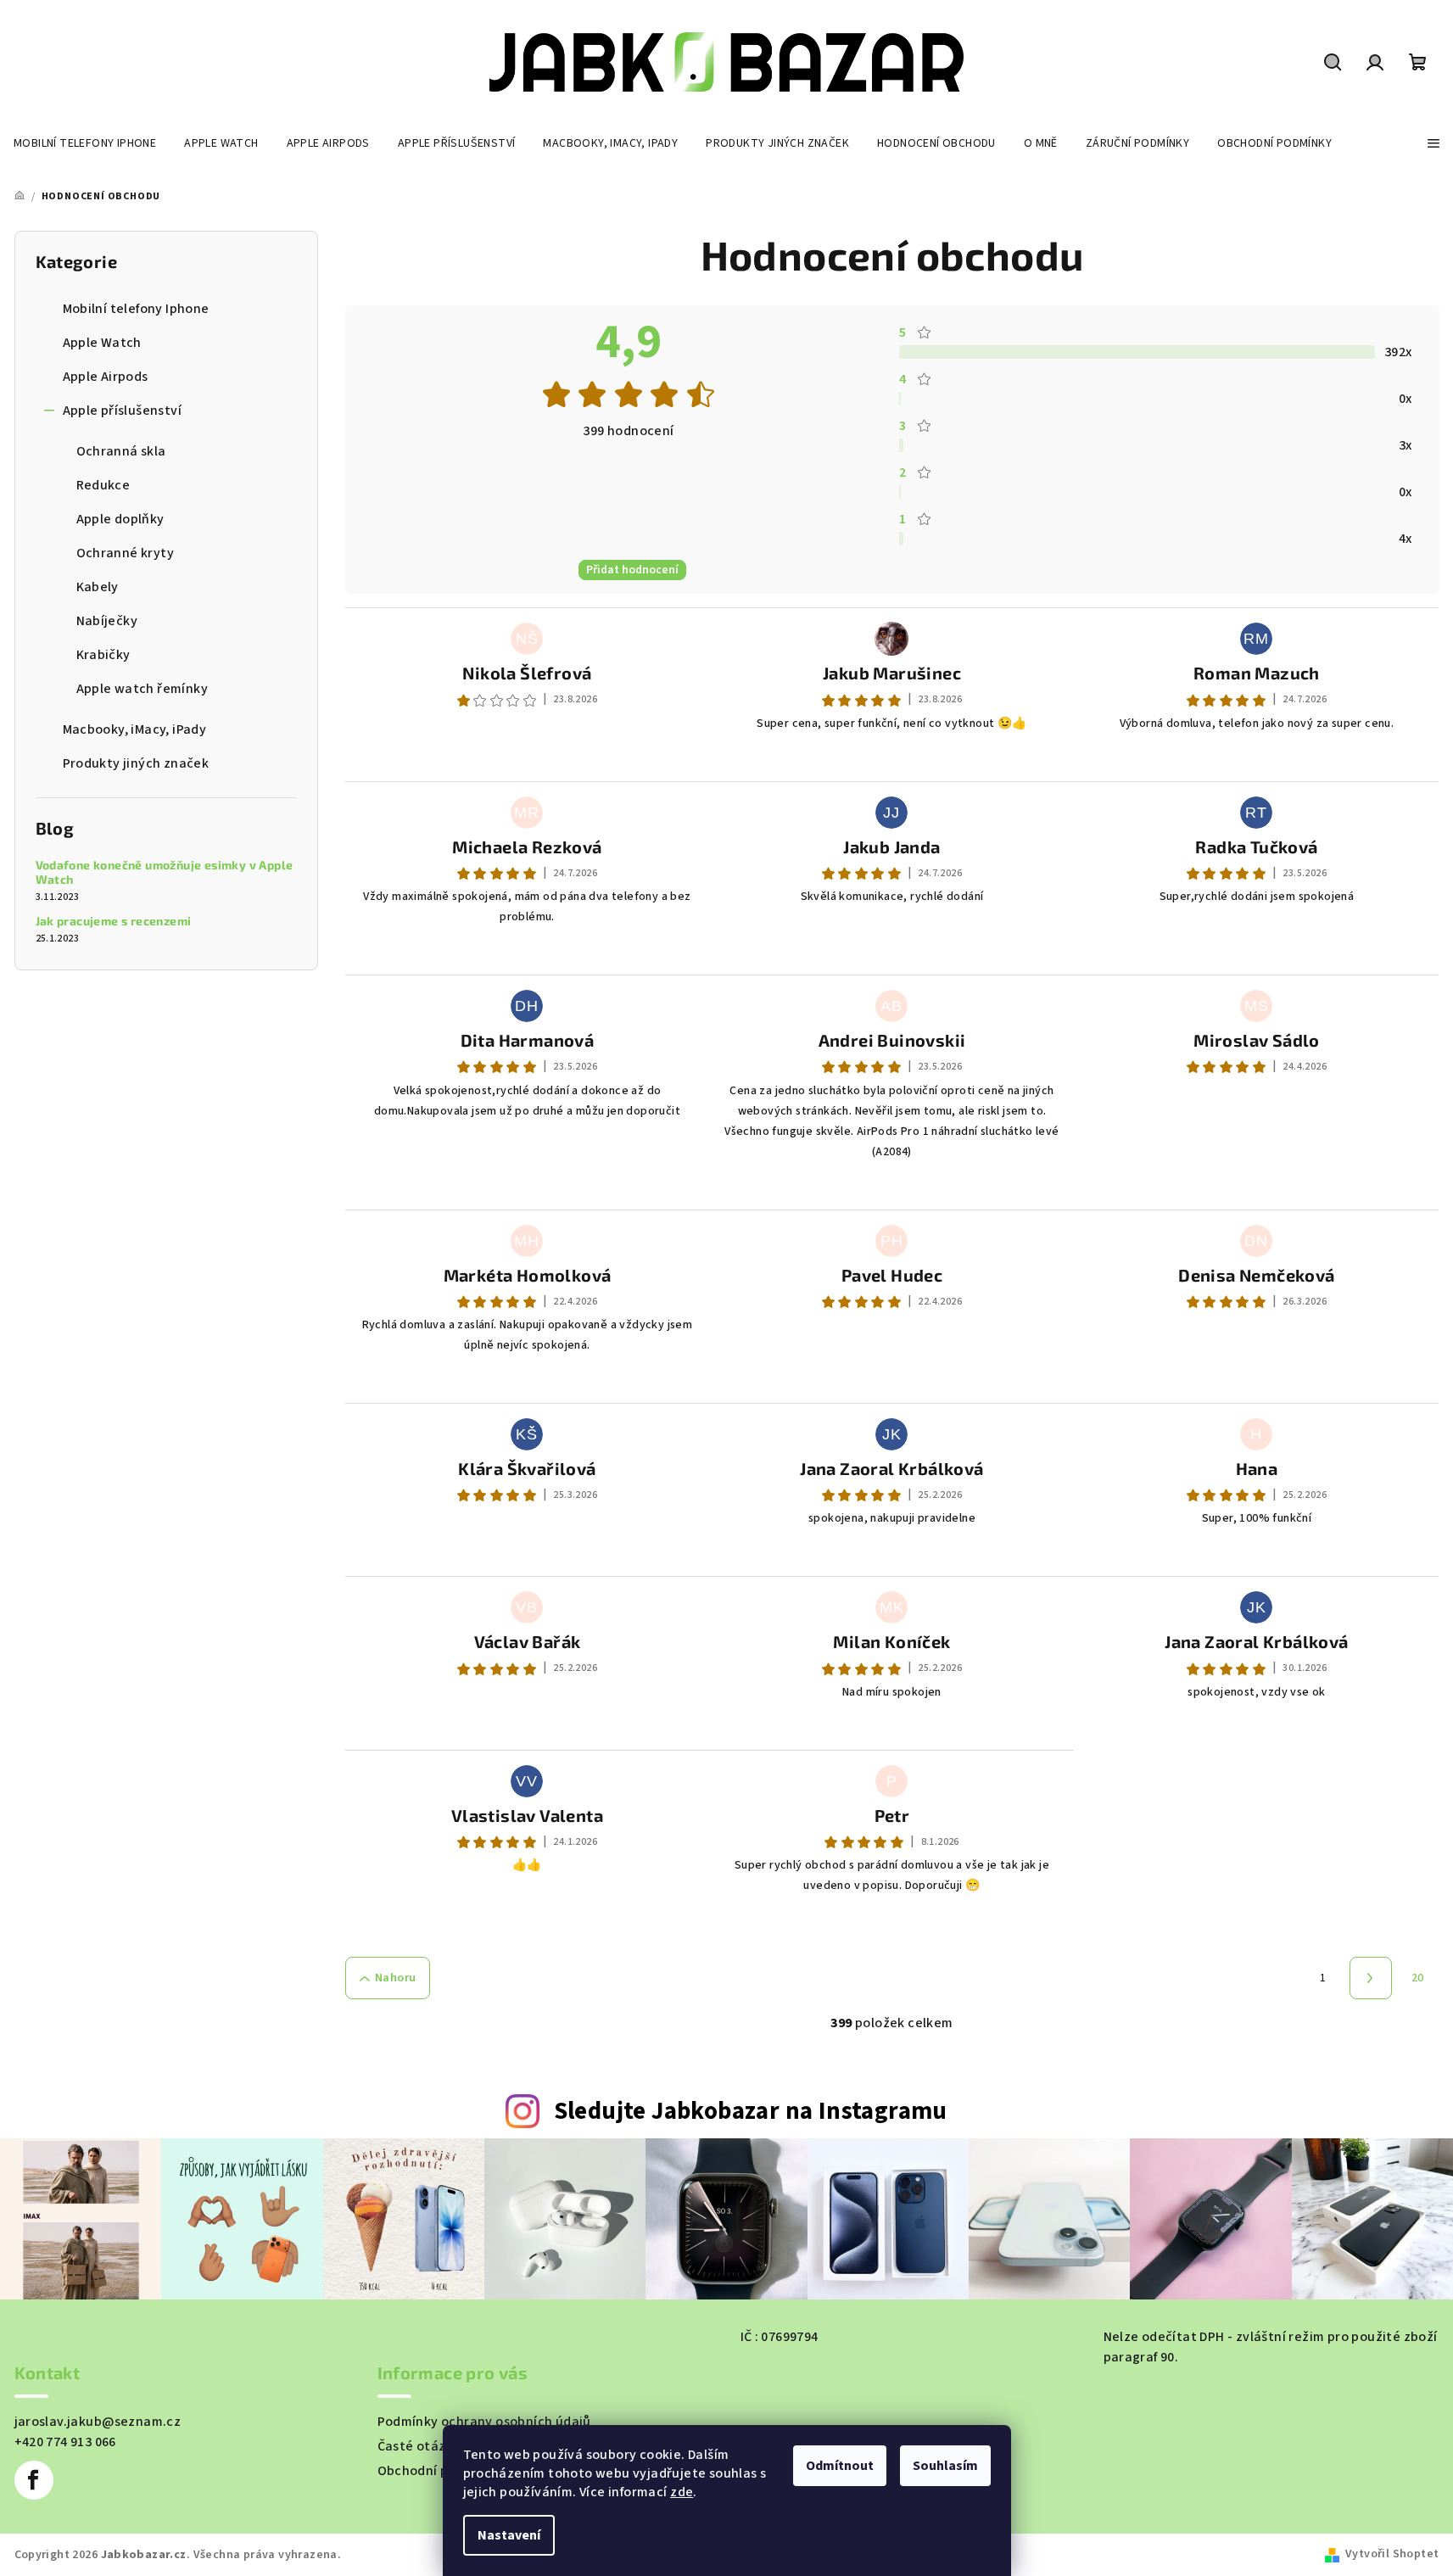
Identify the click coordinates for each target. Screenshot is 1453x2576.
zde (682, 2492)
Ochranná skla (121, 451)
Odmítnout (840, 2466)
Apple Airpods (106, 377)
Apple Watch (102, 343)
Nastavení (509, 2535)
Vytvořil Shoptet (1392, 2554)
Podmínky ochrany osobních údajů (484, 2422)
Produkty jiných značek (136, 763)
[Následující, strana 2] (1371, 1978)
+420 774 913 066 (65, 2442)
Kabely (98, 587)
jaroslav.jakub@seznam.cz (98, 2422)
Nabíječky (107, 621)
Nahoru (395, 1978)
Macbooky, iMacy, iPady (135, 729)
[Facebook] (34, 2480)
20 (1418, 1978)
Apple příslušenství (123, 411)
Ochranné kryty (126, 553)
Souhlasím (945, 2466)
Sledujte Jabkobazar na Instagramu (751, 2112)
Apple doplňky (120, 519)
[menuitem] (85, 143)
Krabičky (103, 655)
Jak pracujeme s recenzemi (114, 921)
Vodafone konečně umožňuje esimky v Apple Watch (165, 872)
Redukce (103, 485)
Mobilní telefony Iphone (136, 309)
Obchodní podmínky (440, 2471)
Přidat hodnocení (632, 570)
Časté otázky (419, 2446)
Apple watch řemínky (143, 689)
